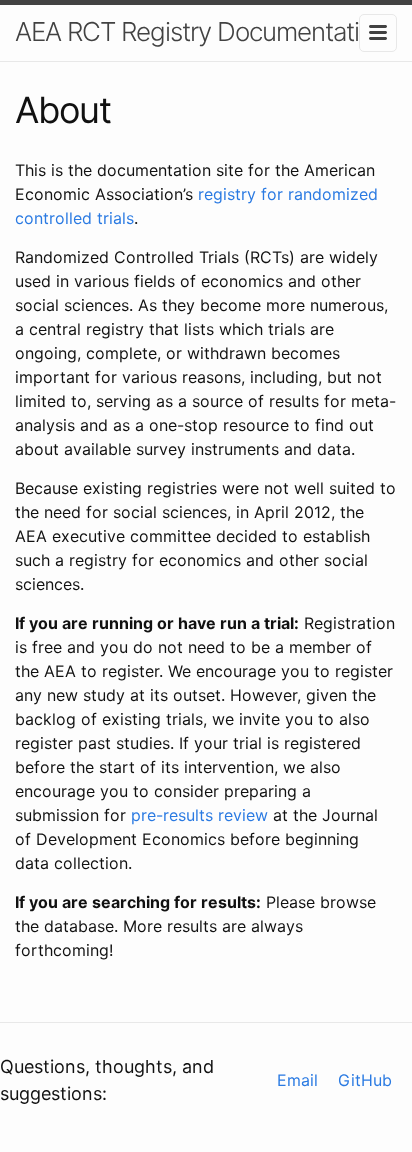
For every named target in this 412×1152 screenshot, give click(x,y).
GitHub (365, 1080)
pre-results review (199, 815)
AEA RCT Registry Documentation (201, 31)
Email (297, 1080)
